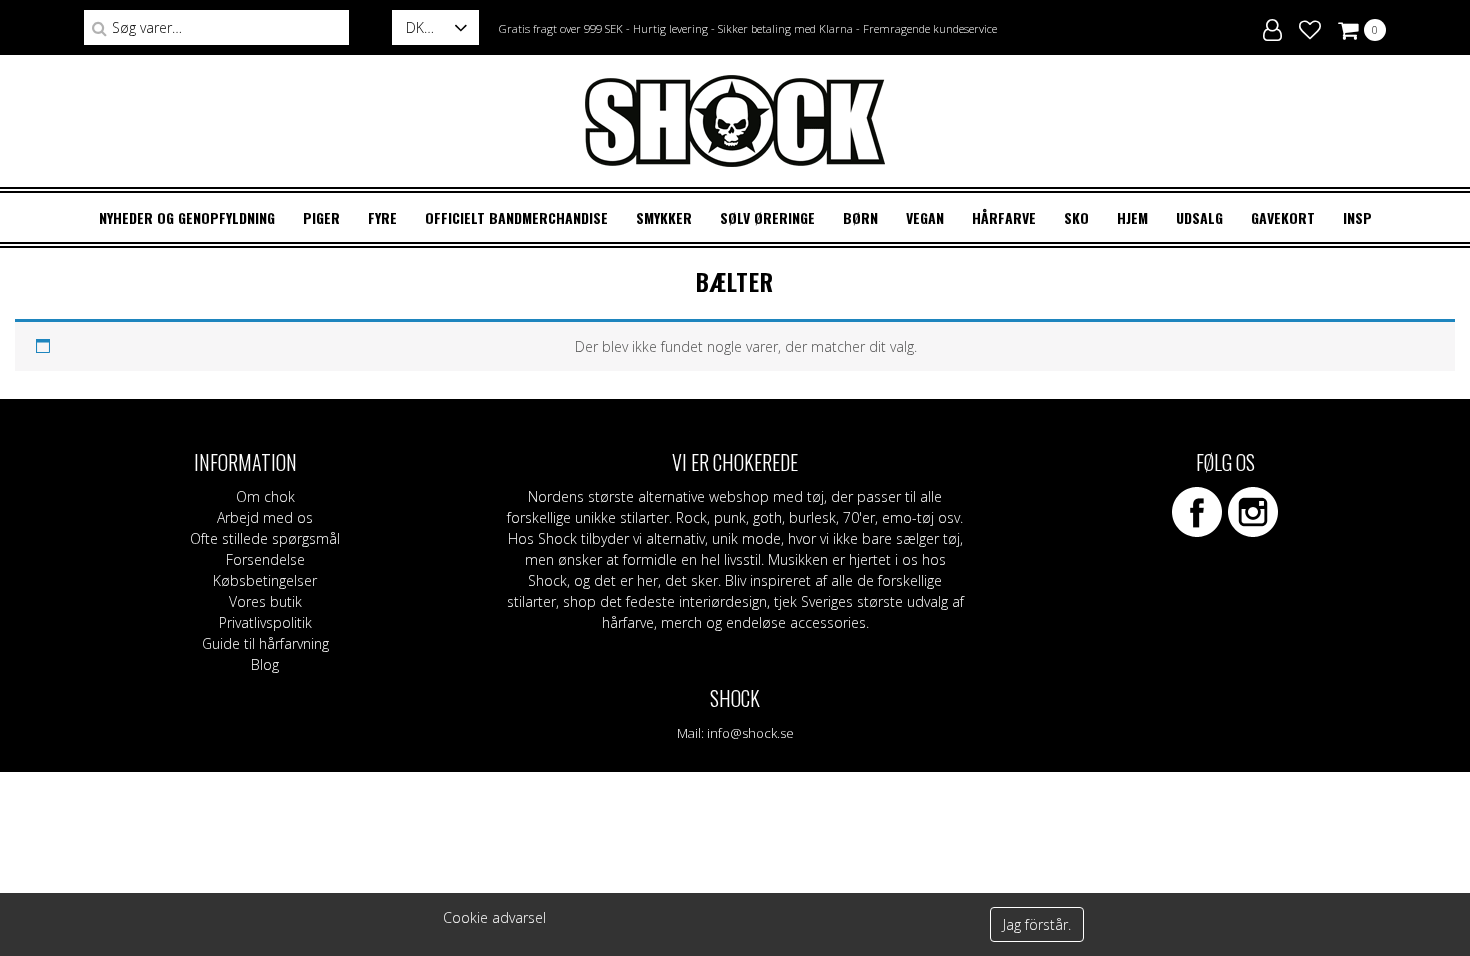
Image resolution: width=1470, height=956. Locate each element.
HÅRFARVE (1004, 217)
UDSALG (1199, 217)
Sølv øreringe (767, 217)
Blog (265, 664)
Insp (1357, 217)
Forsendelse (265, 559)
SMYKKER (664, 217)
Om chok (265, 496)
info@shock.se (750, 733)
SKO (1076, 217)
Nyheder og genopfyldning (187, 217)
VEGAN (925, 217)
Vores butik (265, 601)
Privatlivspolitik (265, 622)
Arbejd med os (265, 517)
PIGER (321, 217)
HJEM (1132, 217)
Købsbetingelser (265, 580)
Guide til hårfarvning (265, 643)
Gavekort (1283, 217)
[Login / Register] (1272, 27)
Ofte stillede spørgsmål (265, 538)
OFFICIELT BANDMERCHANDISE (516, 217)
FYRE (382, 217)
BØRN (860, 217)
